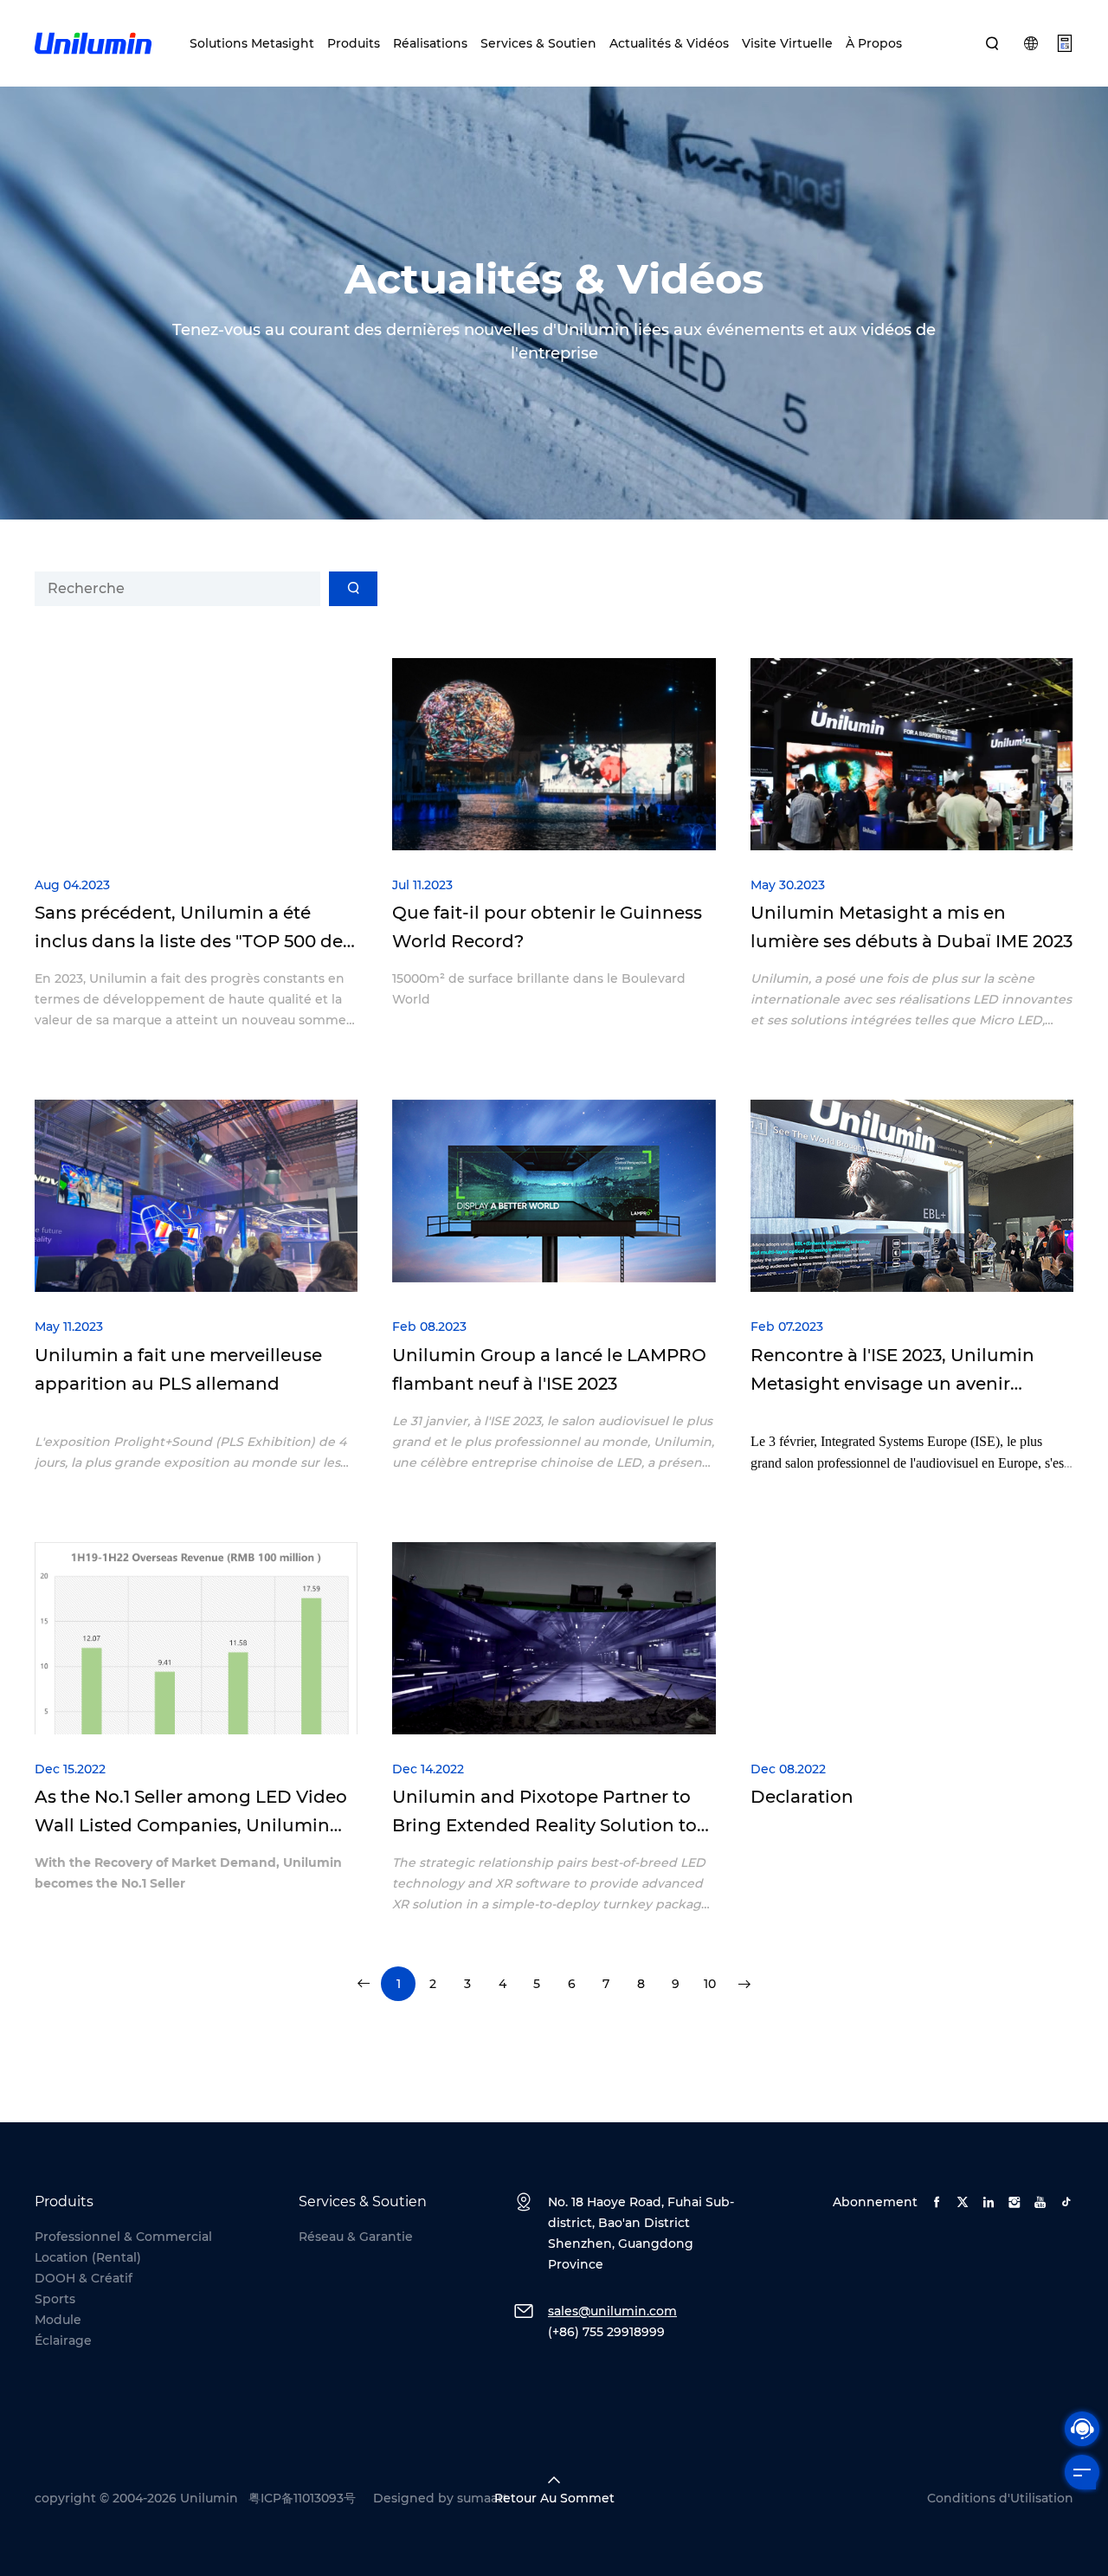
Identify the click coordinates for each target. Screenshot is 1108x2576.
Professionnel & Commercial (123, 2237)
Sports (55, 2299)
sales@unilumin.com (612, 2311)
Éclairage (63, 2340)
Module (58, 2320)
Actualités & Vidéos (669, 43)
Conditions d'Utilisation (1000, 2498)
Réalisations (430, 43)
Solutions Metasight (252, 43)
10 (710, 1984)
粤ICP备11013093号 (302, 2498)
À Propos (874, 43)
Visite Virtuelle (787, 43)
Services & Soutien (538, 43)
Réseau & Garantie (356, 2237)
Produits (354, 43)
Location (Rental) (88, 2257)
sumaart (483, 2498)
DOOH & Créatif (84, 2278)
